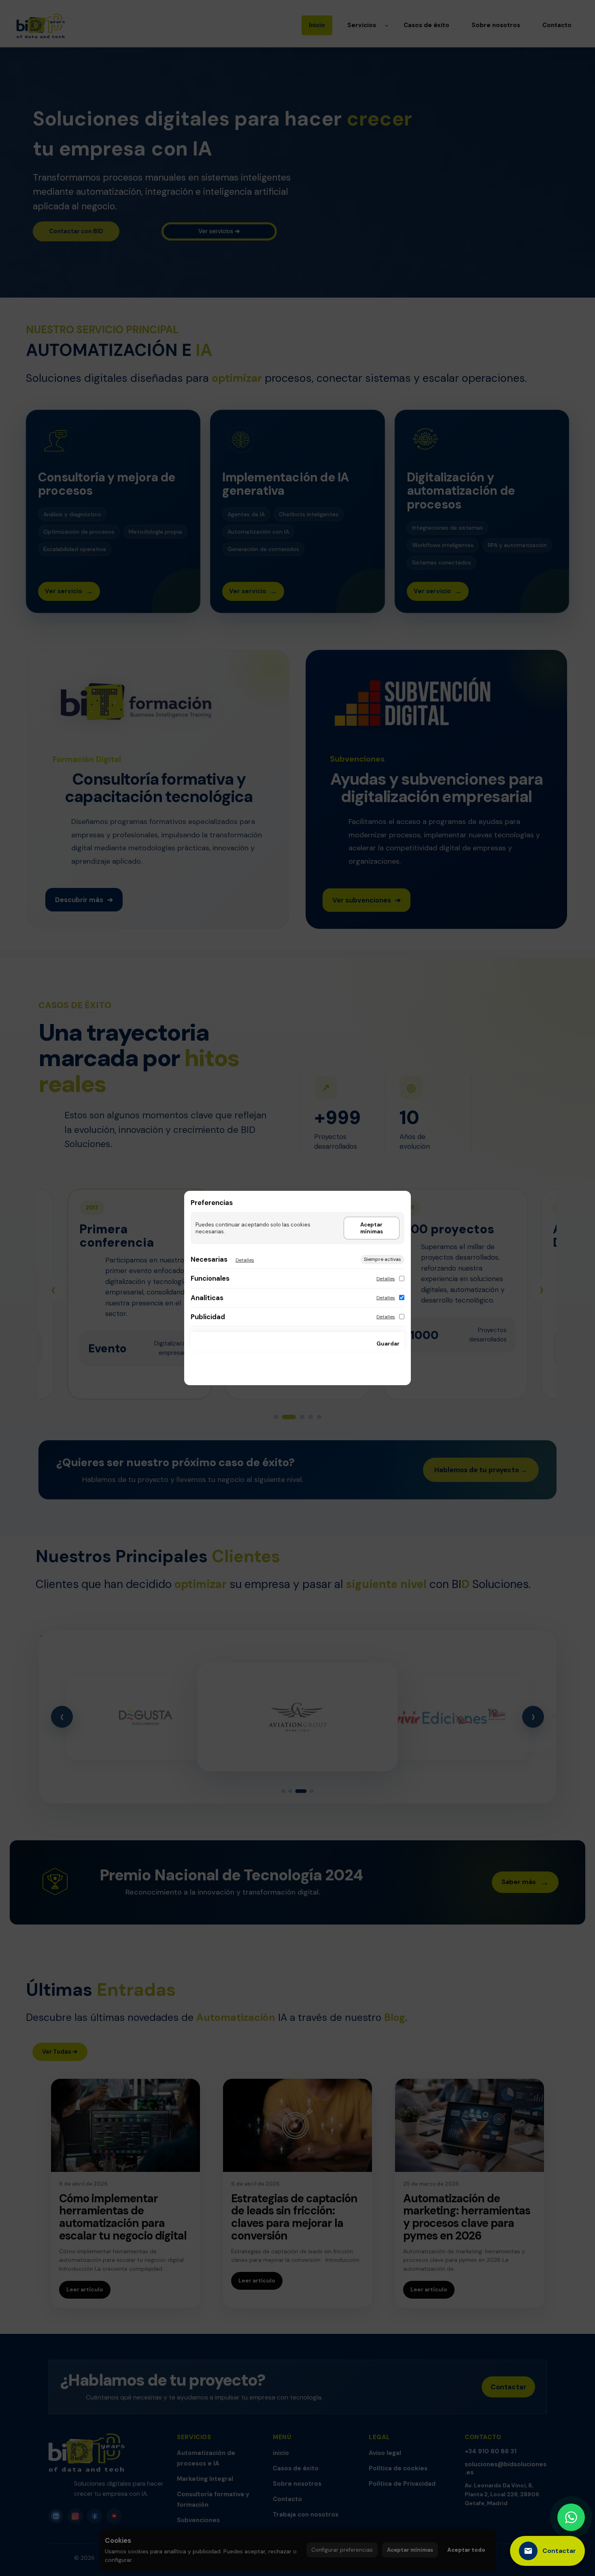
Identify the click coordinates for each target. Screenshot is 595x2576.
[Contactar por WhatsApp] (571, 2517)
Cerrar (355, 1344)
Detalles (245, 1260)
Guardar (388, 1344)
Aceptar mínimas (372, 1228)
